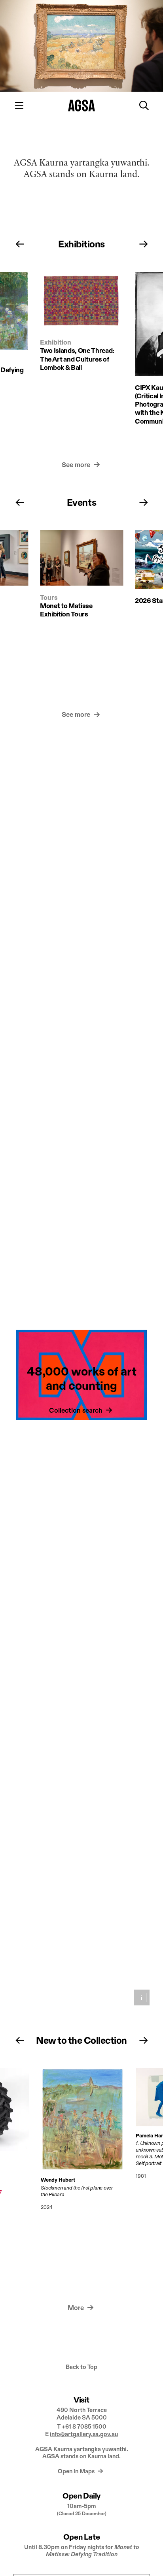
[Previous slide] (20, 244)
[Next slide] (144, 244)
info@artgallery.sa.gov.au (84, 2434)
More (77, 2308)
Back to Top (81, 2367)
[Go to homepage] (82, 106)
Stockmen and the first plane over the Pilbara (76, 2191)
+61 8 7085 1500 (84, 2426)
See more (77, 465)
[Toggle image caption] (142, 1997)
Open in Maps (77, 2471)
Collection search (77, 1411)
